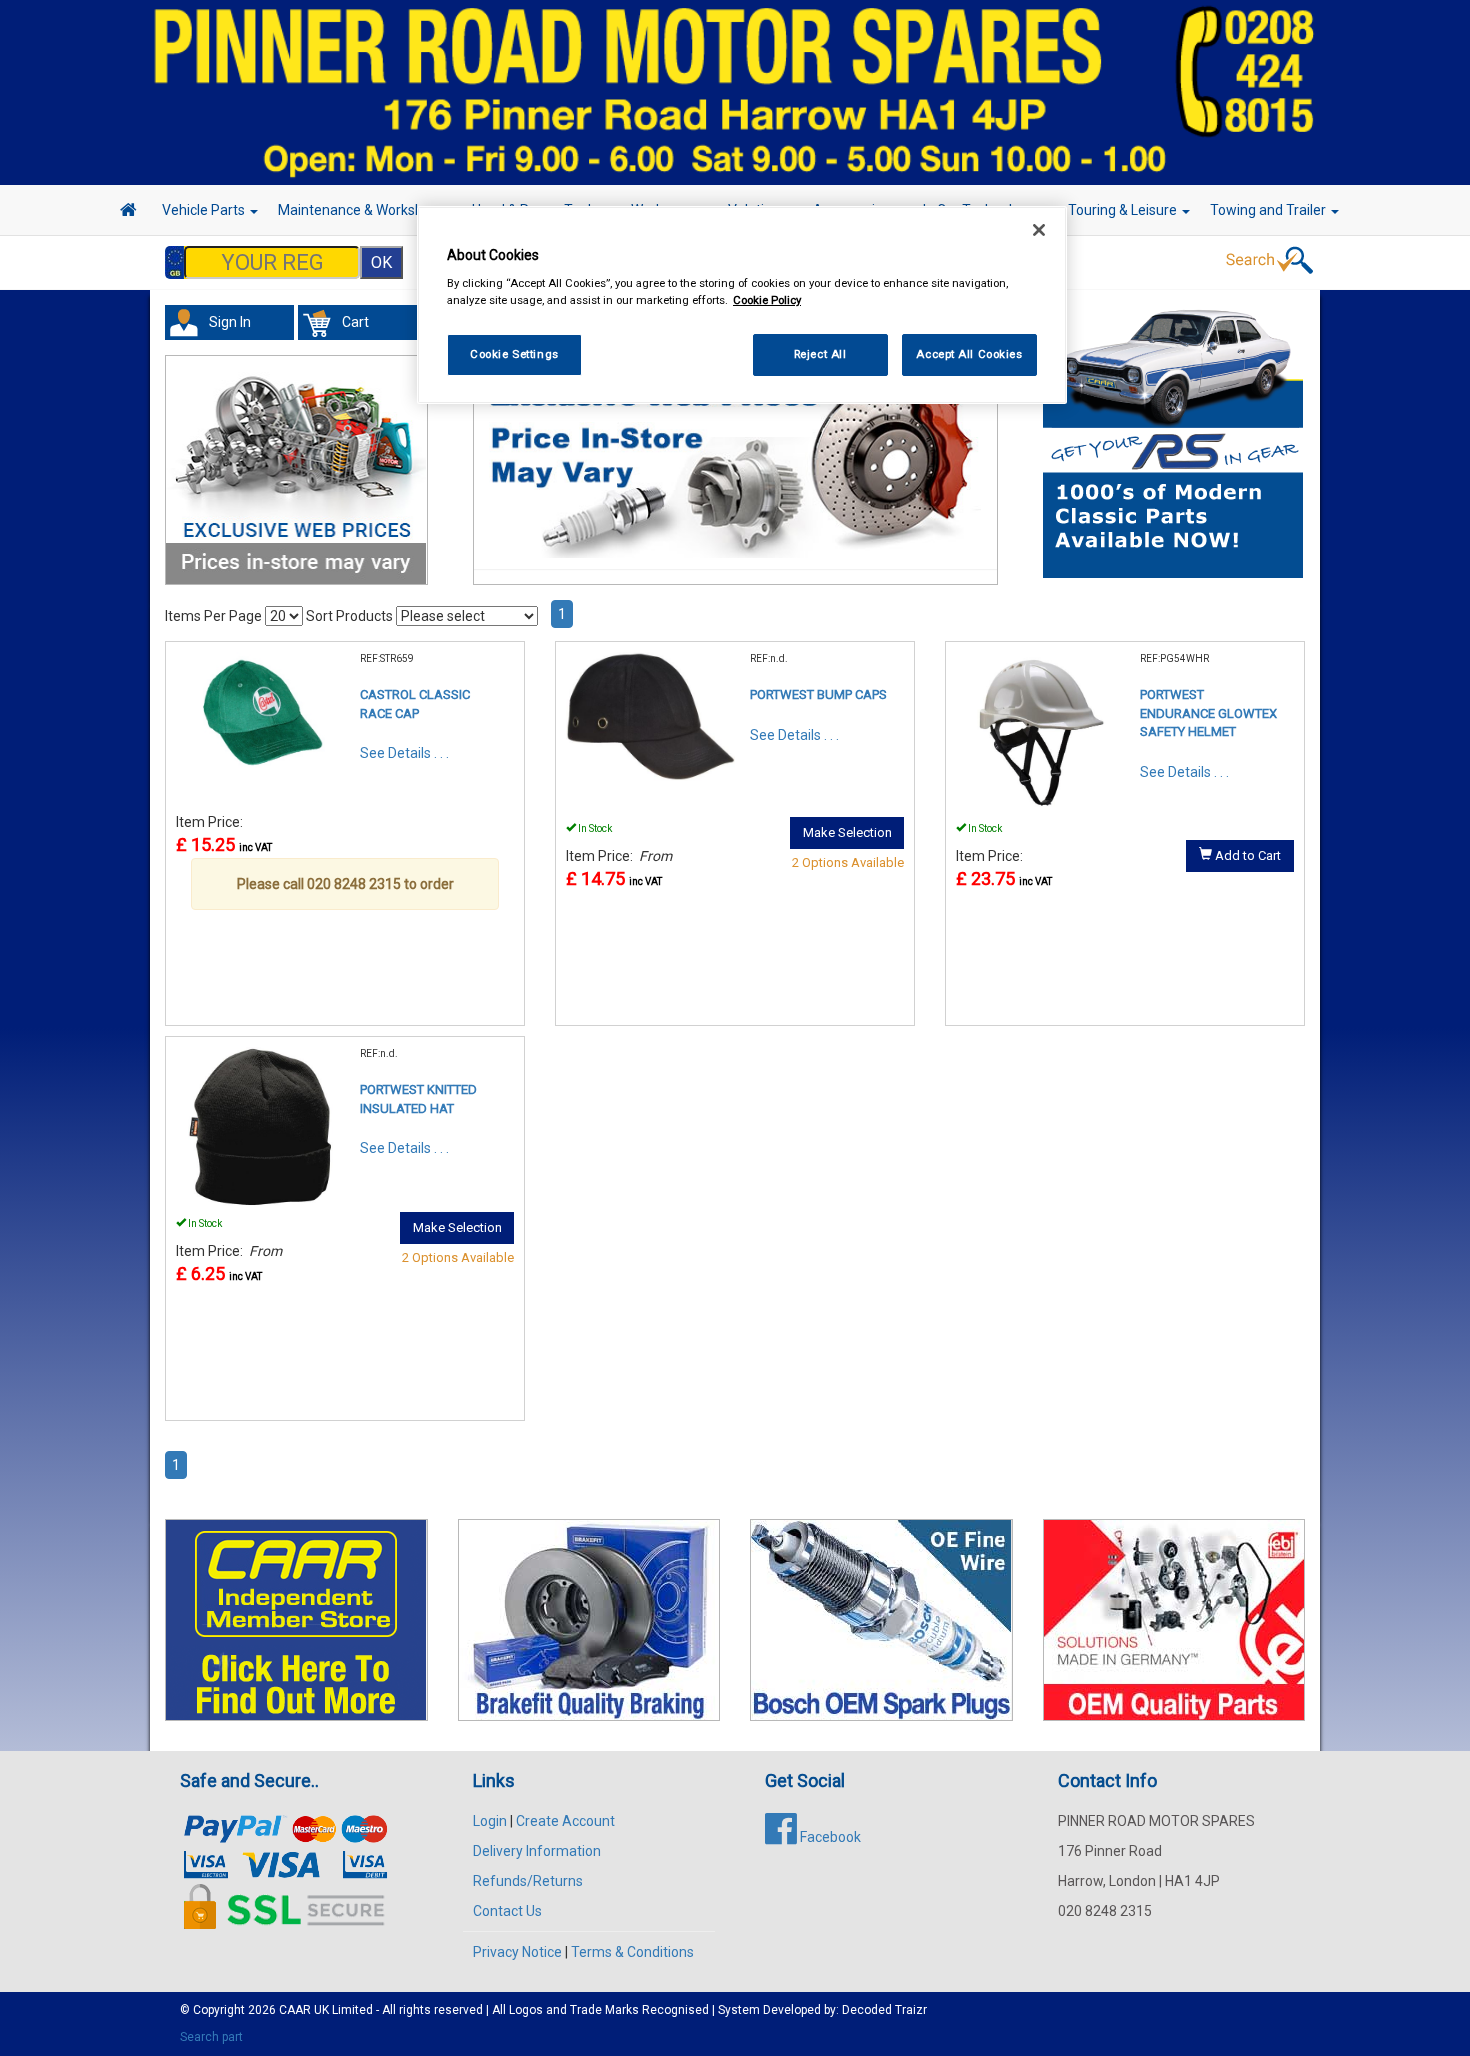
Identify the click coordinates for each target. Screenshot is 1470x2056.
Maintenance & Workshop (360, 210)
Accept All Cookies (969, 354)
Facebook (829, 1837)
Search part (211, 2037)
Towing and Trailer (1269, 210)
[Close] (1039, 230)
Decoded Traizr (884, 2010)
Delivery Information (537, 1851)
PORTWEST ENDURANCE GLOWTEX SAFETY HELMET (1208, 713)
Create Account (565, 1821)
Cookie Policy (767, 300)
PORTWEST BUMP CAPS (818, 694)
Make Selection (847, 832)
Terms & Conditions (632, 1952)
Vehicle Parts (205, 210)
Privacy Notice (517, 1952)
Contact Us (507, 1911)
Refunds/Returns (528, 1881)
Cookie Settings (514, 354)
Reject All (820, 354)
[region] (742, 305)
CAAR (295, 2010)
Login (490, 1821)
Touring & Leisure (1124, 210)
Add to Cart (1246, 855)
